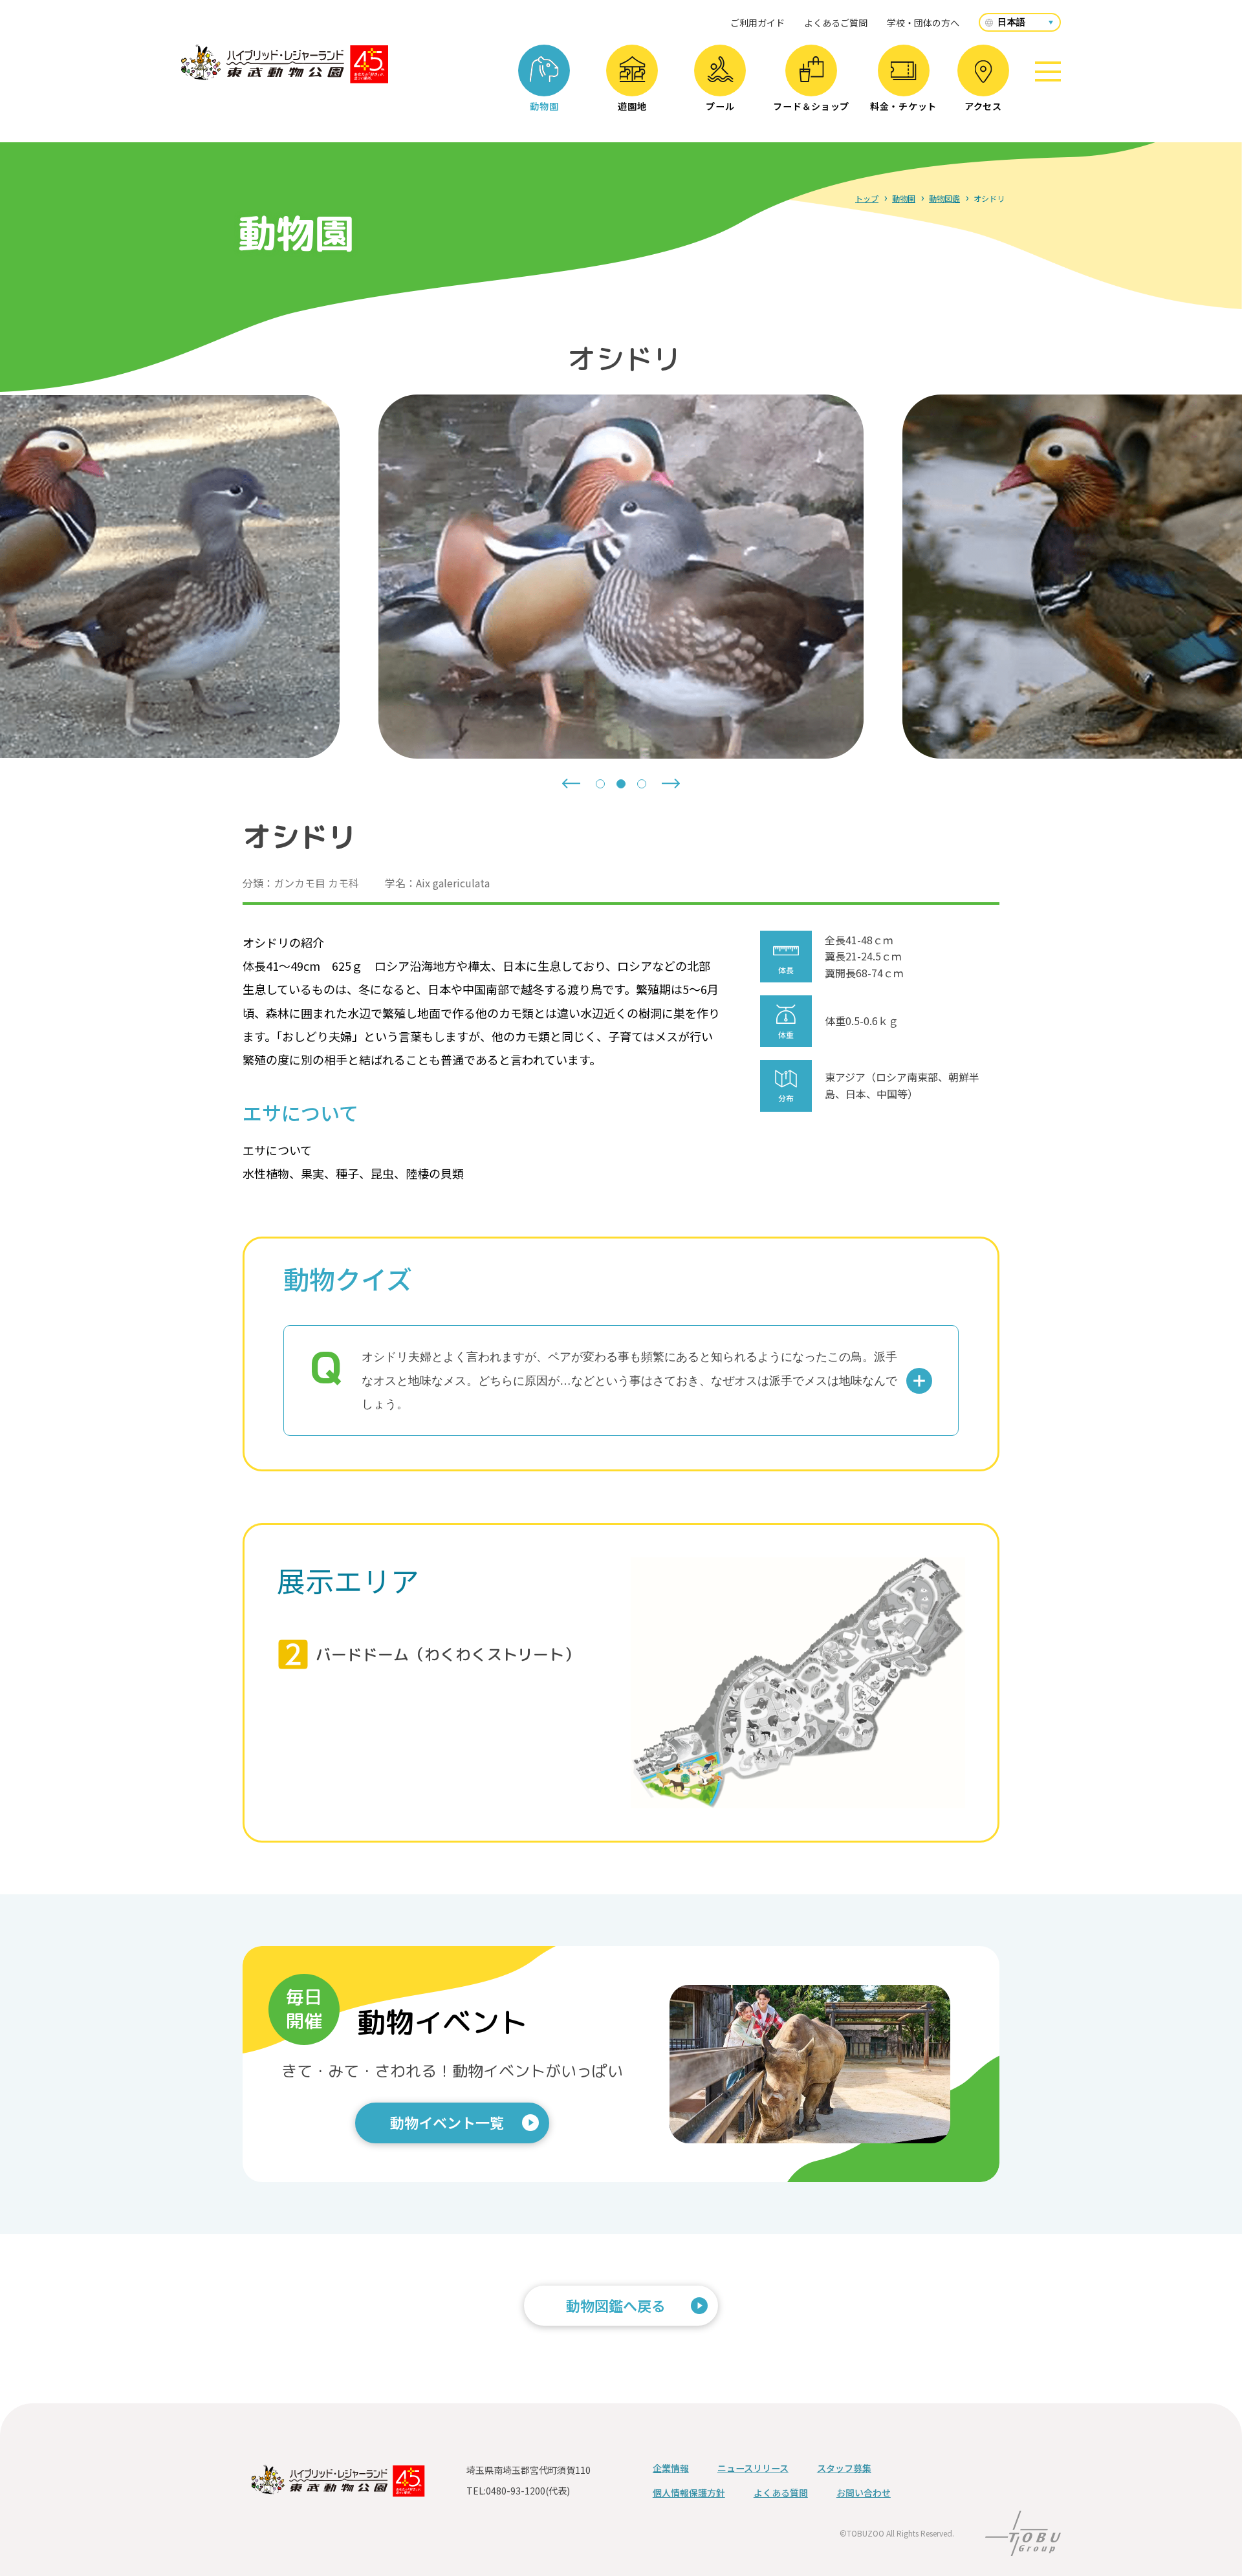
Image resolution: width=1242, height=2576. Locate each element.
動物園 (544, 106)
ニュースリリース (753, 2468)
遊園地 (632, 106)
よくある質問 (781, 2493)
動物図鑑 (944, 198)
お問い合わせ (864, 2493)
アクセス (983, 106)
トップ (867, 198)
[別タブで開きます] (1023, 2547)
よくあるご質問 (836, 23)
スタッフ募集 (844, 2468)
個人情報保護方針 (689, 2493)
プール (720, 106)
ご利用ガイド (757, 23)
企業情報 (671, 2468)
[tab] (600, 784)
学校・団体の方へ (923, 23)
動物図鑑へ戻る (616, 2305)
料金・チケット (903, 106)
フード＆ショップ (811, 106)
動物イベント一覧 (447, 2122)
